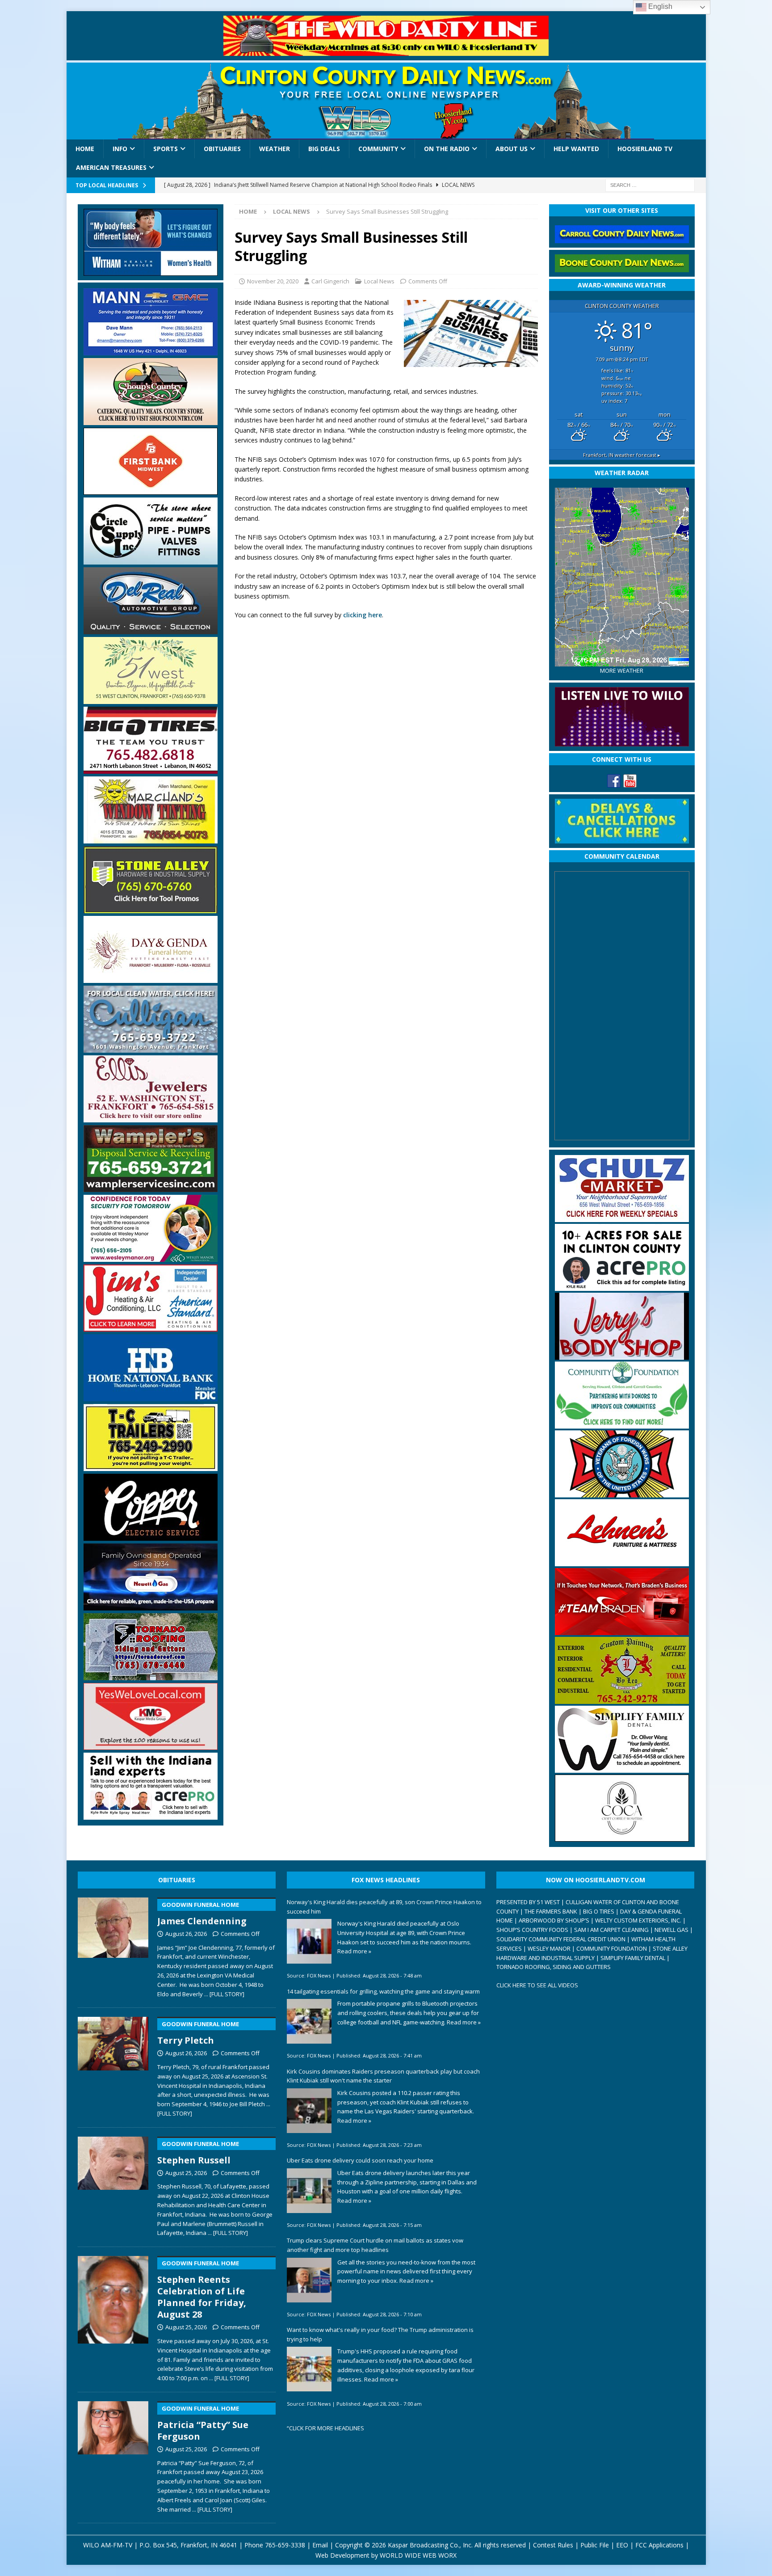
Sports (166, 149)
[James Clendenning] (113, 1946)
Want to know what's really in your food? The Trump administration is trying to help (380, 2334)
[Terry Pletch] (113, 2065)
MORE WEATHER (622, 671)
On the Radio (447, 149)
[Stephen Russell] (113, 2185)
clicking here (363, 615)
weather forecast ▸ (622, 455)
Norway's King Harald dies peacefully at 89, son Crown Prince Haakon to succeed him (384, 1907)
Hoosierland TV (645, 149)
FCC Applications (659, 2545)
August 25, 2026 (186, 2173)
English (659, 6)
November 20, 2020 (273, 281)
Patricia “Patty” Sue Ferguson (203, 2423)
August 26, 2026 (186, 1934)
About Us (512, 149)
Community (378, 149)
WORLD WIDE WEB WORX (418, 2555)
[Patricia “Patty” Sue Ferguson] (113, 2455)
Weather (275, 149)
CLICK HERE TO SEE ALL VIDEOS (537, 1985)
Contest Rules (553, 2545)
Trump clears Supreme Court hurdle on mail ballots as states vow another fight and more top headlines (375, 2245)
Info (120, 149)
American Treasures (111, 167)
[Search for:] (650, 184)
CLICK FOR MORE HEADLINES (327, 2428)
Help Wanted (576, 149)
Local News (379, 281)
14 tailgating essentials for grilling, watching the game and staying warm (383, 1991)
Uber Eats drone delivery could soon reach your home (360, 2160)
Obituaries (222, 149)
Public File (595, 2545)
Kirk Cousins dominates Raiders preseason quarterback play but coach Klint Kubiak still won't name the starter (383, 2076)
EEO (622, 2545)
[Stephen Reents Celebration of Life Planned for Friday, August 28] (113, 2317)
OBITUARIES (177, 1880)
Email (320, 2545)
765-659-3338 (285, 2545)
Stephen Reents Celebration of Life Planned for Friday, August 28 (202, 2290)
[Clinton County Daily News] (386, 101)
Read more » (354, 1951)
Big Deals (324, 149)
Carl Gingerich (330, 281)
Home (85, 149)
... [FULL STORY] (224, 1994)
